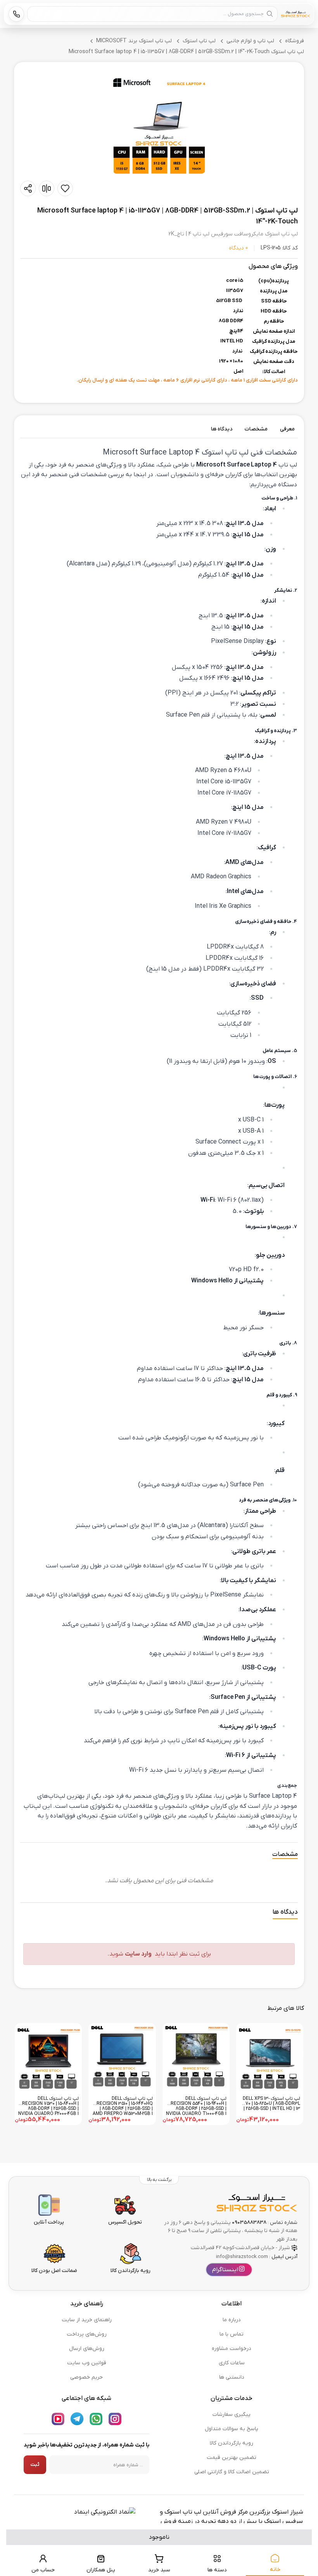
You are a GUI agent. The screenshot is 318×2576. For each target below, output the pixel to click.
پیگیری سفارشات (232, 2414)
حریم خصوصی (86, 2377)
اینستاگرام (225, 2270)
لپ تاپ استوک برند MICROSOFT (134, 41)
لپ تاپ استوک (199, 41)
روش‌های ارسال (87, 2349)
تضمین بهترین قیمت (232, 2458)
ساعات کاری (232, 2363)
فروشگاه (295, 41)
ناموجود (159, 2537)
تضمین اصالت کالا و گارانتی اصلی (232, 2472)
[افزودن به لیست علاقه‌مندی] (65, 188)
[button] (159, 126)
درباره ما (232, 2320)
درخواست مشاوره (232, 2349)
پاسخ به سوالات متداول (232, 2429)
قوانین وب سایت (87, 2363)
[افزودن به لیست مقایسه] (47, 188)
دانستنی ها (232, 2377)
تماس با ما (232, 2334)
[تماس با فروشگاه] (16, 14)
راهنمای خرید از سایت (87, 2320)
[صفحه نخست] (296, 14)
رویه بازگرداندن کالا (232, 2443)
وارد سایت (138, 1954)
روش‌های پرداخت (87, 2334)
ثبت (35, 2465)
